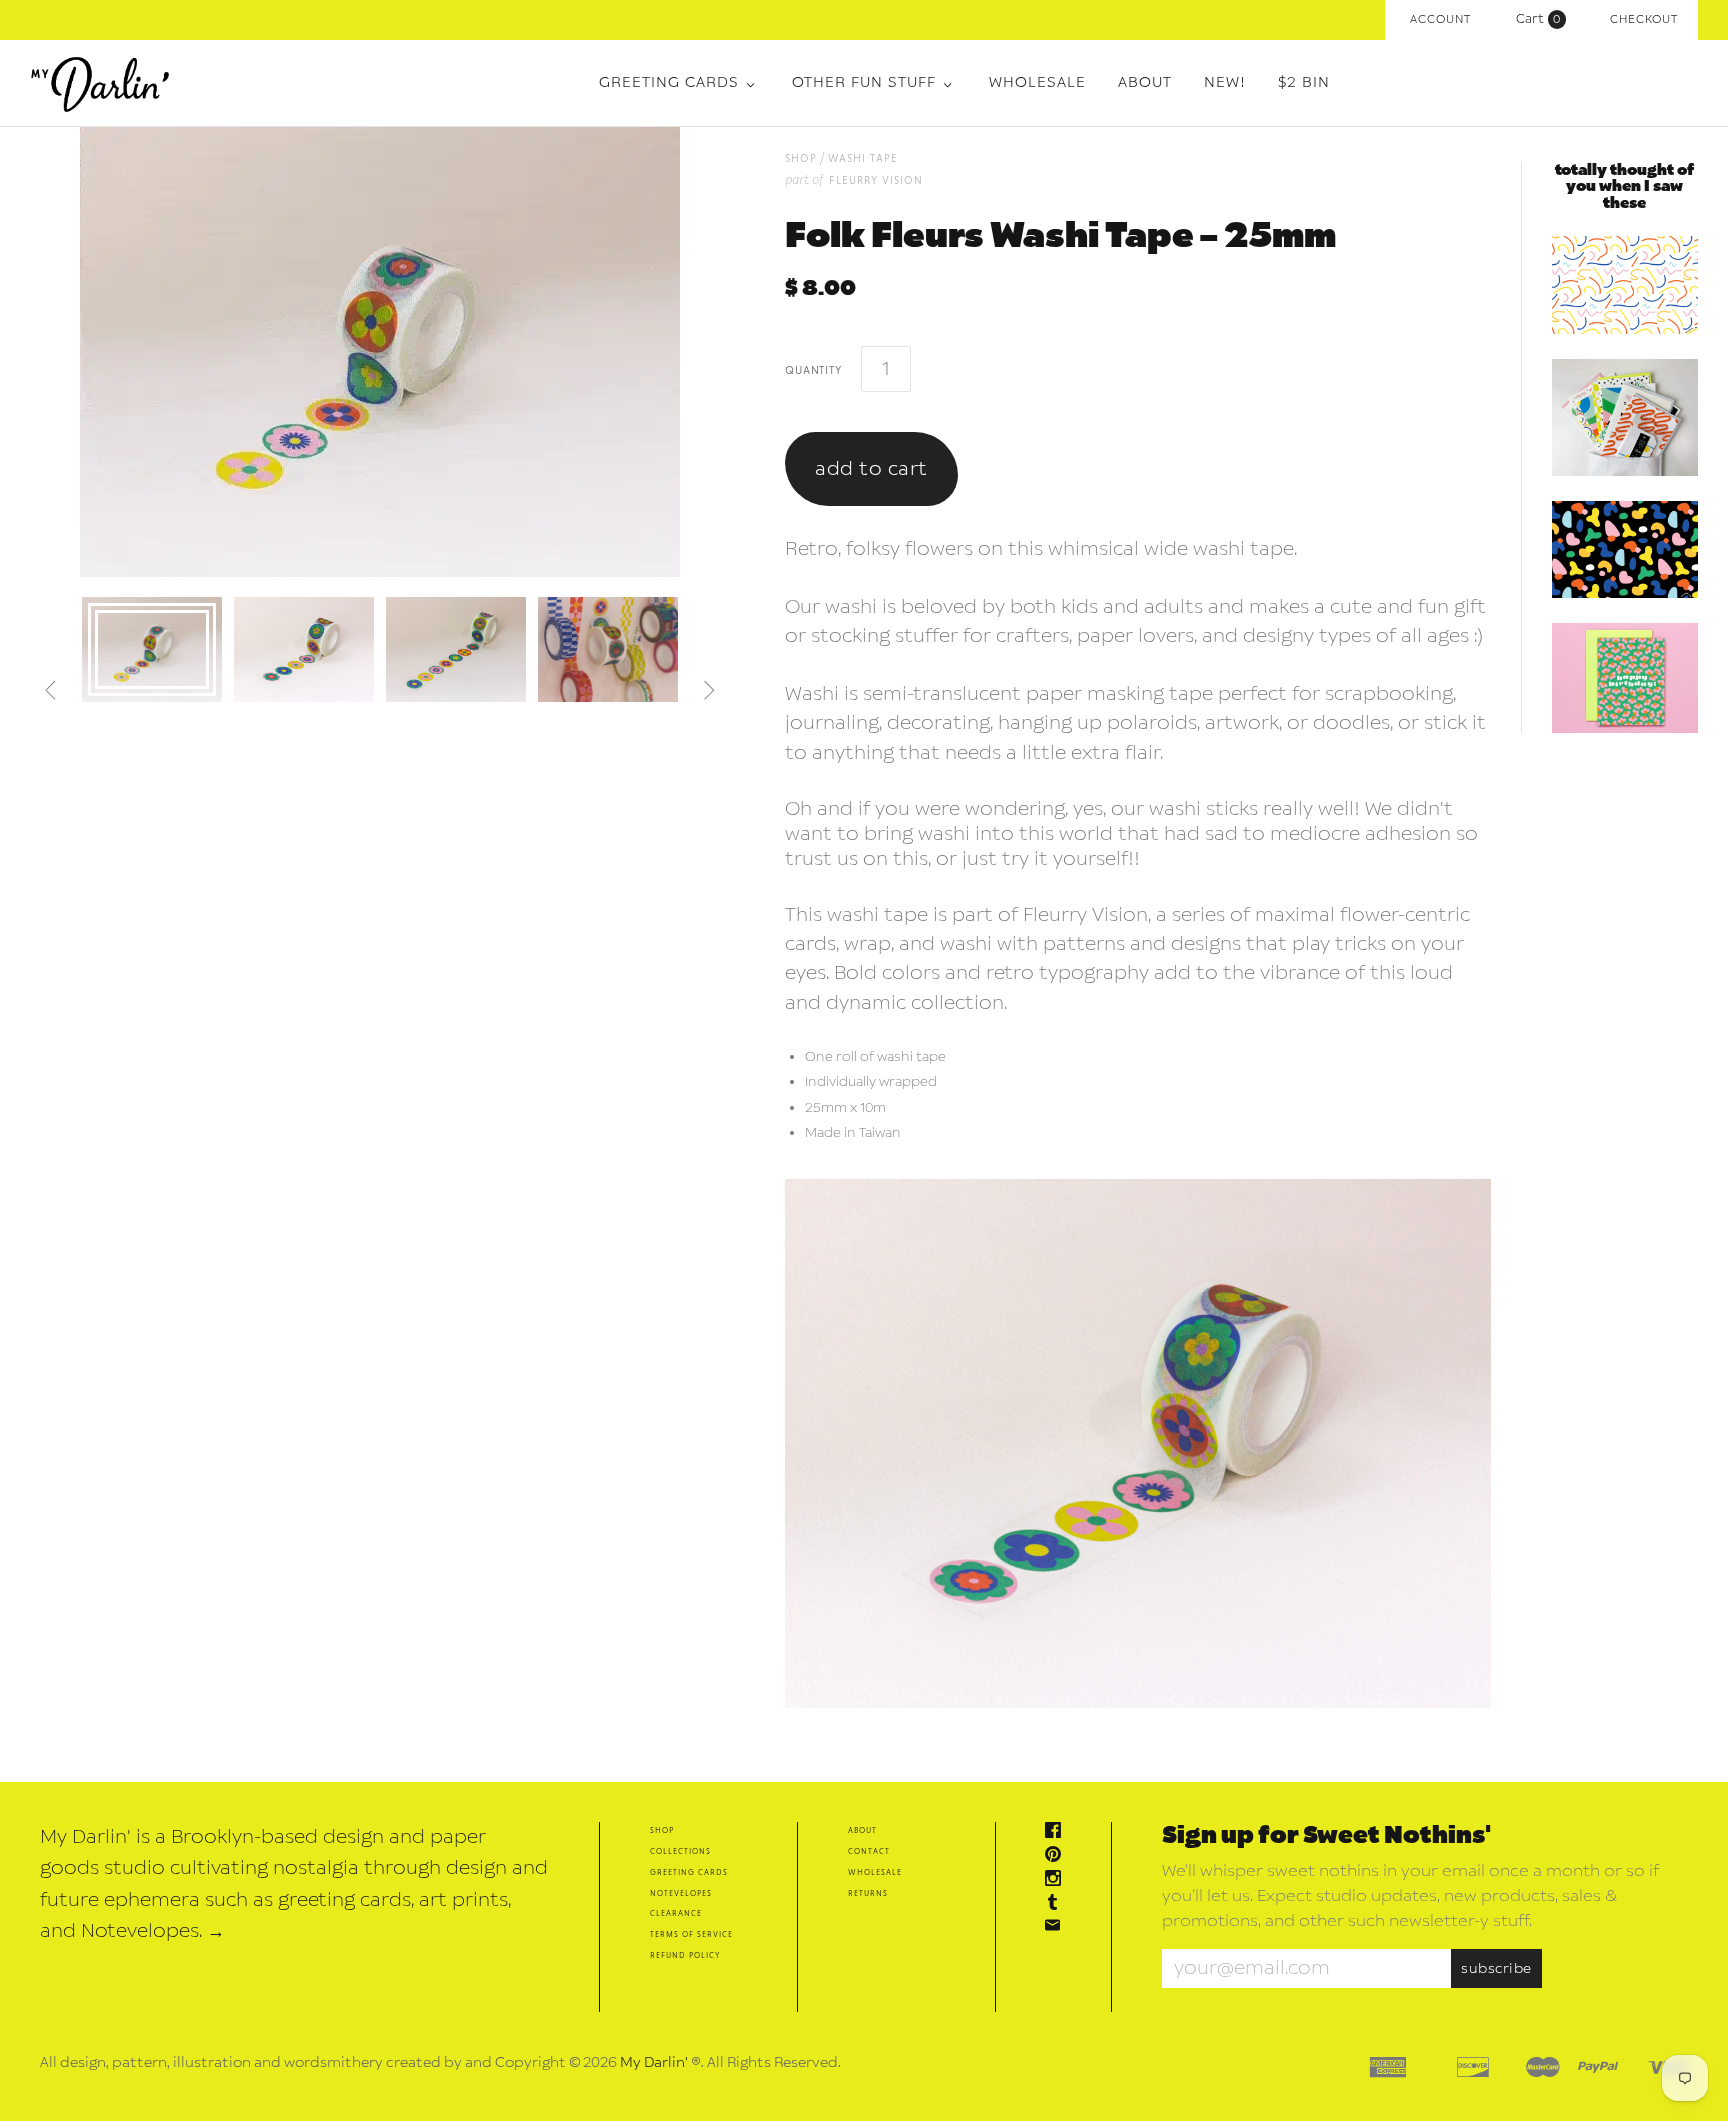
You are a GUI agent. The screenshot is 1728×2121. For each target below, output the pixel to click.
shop (801, 157)
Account (1440, 19)
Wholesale (1037, 82)
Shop (662, 1829)
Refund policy (685, 1954)
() (1543, 19)
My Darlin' (654, 2062)
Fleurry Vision (876, 179)
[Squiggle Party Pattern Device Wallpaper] (1625, 285)
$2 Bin (1304, 82)
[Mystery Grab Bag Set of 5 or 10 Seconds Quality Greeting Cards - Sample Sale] (1625, 417)
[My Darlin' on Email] (1058, 1927)
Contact (869, 1850)
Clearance (676, 1912)
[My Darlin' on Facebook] (1058, 1832)
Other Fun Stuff (864, 82)
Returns (868, 1892)
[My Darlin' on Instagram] (1058, 1880)
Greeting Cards (669, 82)
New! (1225, 82)
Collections (680, 1850)
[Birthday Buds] (1625, 678)
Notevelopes (681, 1892)
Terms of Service (691, 1933)
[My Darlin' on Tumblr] (1058, 1904)
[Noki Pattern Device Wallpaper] (1625, 550)
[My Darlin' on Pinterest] (1058, 1856)
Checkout (1644, 19)
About (1145, 82)
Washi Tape (863, 157)
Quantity (813, 369)
